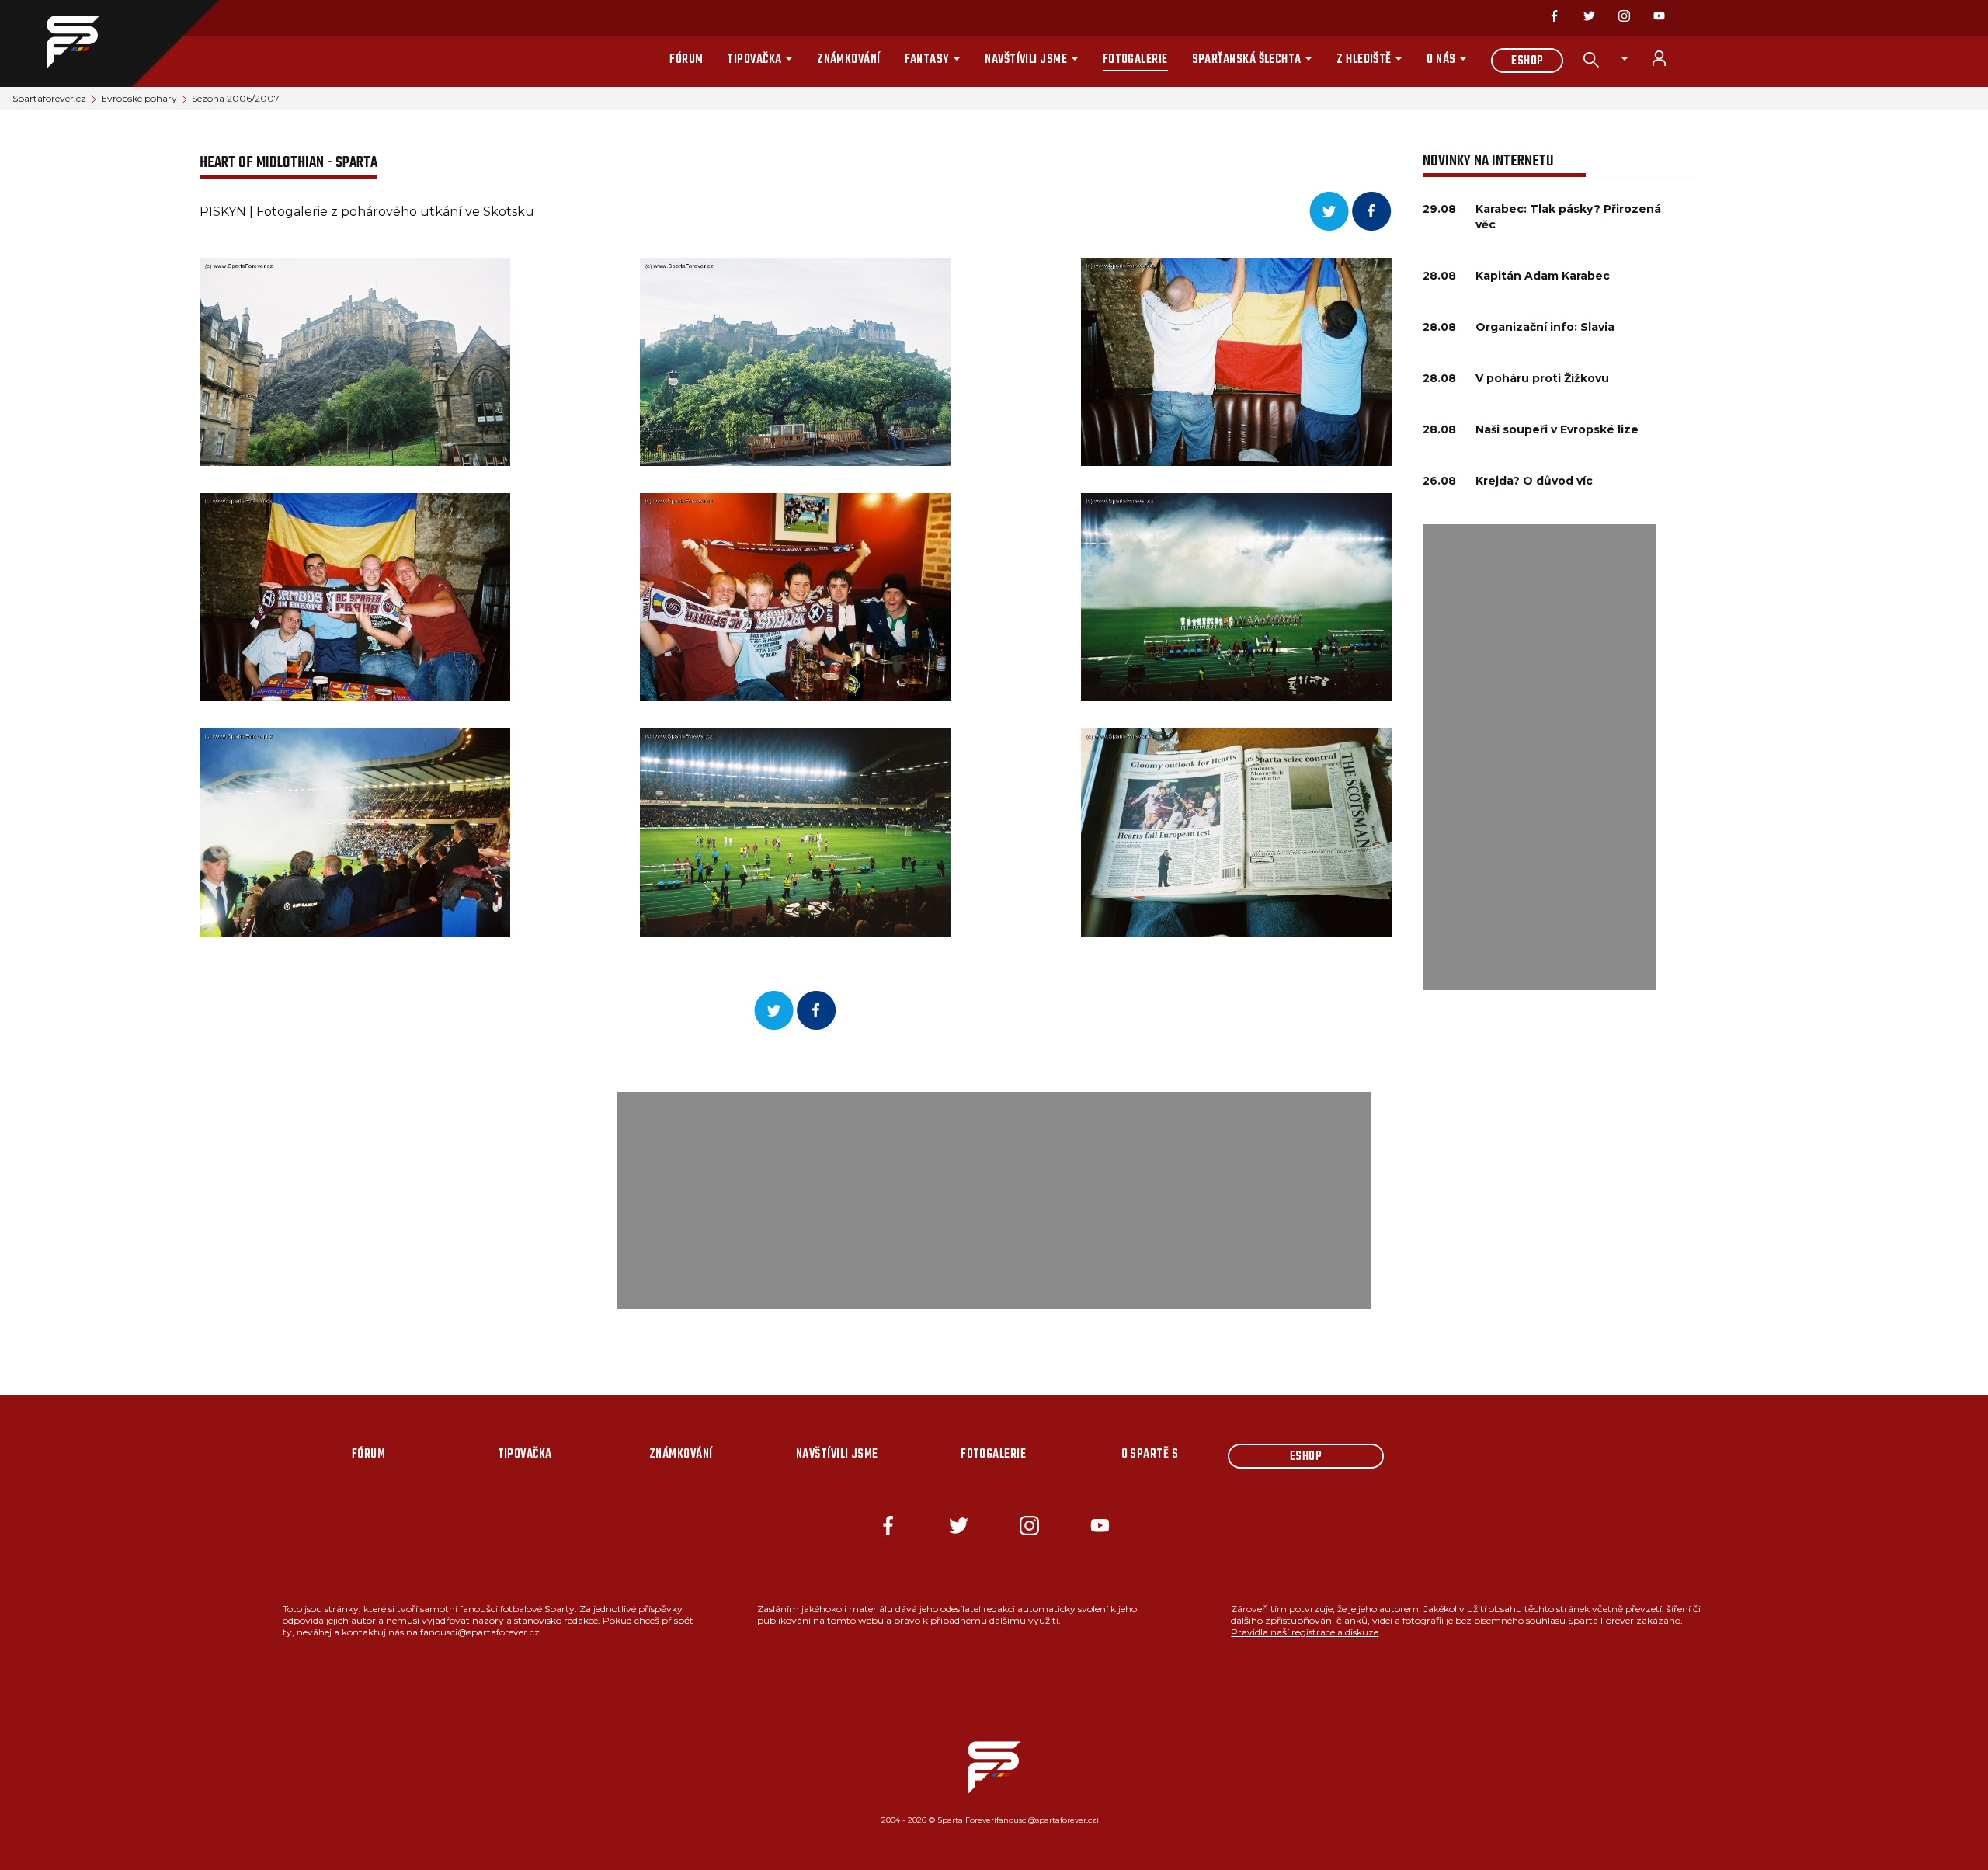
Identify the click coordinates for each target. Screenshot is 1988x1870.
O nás (1441, 60)
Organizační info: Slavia (1545, 327)
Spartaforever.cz (49, 98)
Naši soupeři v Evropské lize (1557, 429)
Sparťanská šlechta (1247, 60)
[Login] (1668, 58)
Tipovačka (754, 60)
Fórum (686, 60)
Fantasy (927, 60)
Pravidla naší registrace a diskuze (1305, 1632)
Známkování (849, 60)
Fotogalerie (1135, 60)
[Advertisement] (1539, 757)
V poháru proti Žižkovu (1542, 378)
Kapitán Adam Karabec (1543, 276)
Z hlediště (1364, 60)
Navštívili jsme (1026, 60)
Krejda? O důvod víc (1534, 481)
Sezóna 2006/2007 (236, 98)
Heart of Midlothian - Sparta (288, 163)
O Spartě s (1150, 1455)
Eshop (1527, 61)
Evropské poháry (139, 98)
